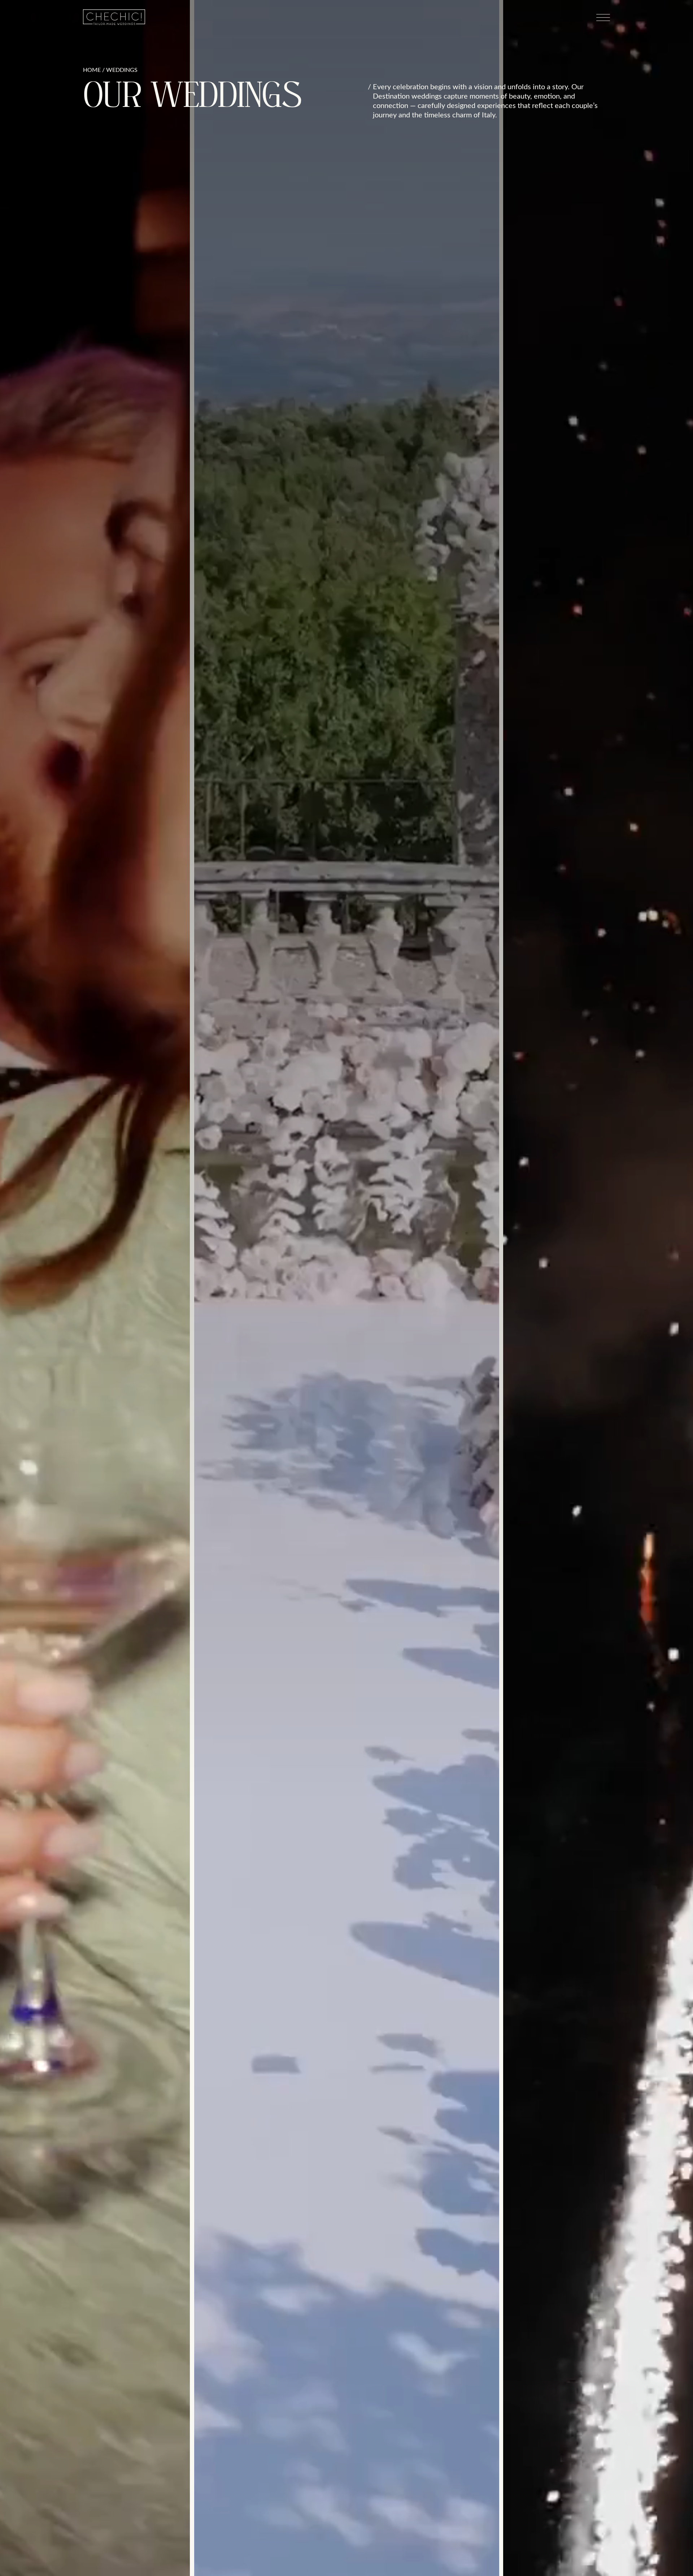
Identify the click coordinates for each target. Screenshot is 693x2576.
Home (92, 70)
